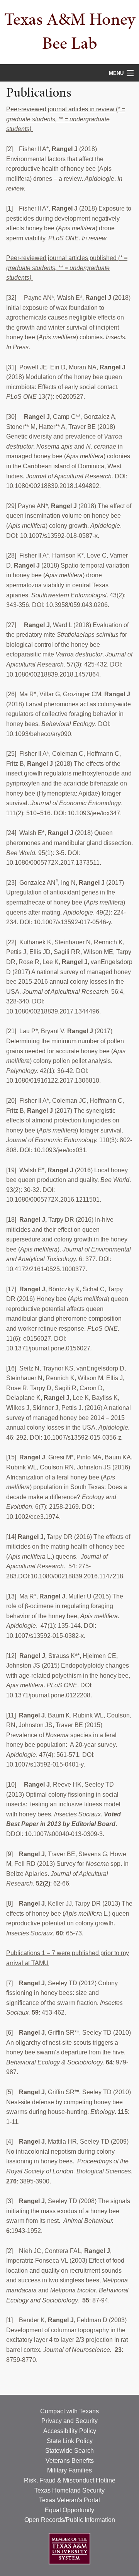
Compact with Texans (69, 2411)
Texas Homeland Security (69, 2490)
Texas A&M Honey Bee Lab (70, 31)
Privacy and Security (69, 2421)
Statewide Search (69, 2451)
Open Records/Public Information (70, 2520)
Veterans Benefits (70, 2461)
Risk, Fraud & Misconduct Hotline (70, 2480)
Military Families (69, 2470)
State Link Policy (70, 2441)
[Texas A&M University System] (69, 2548)
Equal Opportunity (69, 2510)
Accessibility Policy (70, 2431)
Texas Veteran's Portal (69, 2500)
